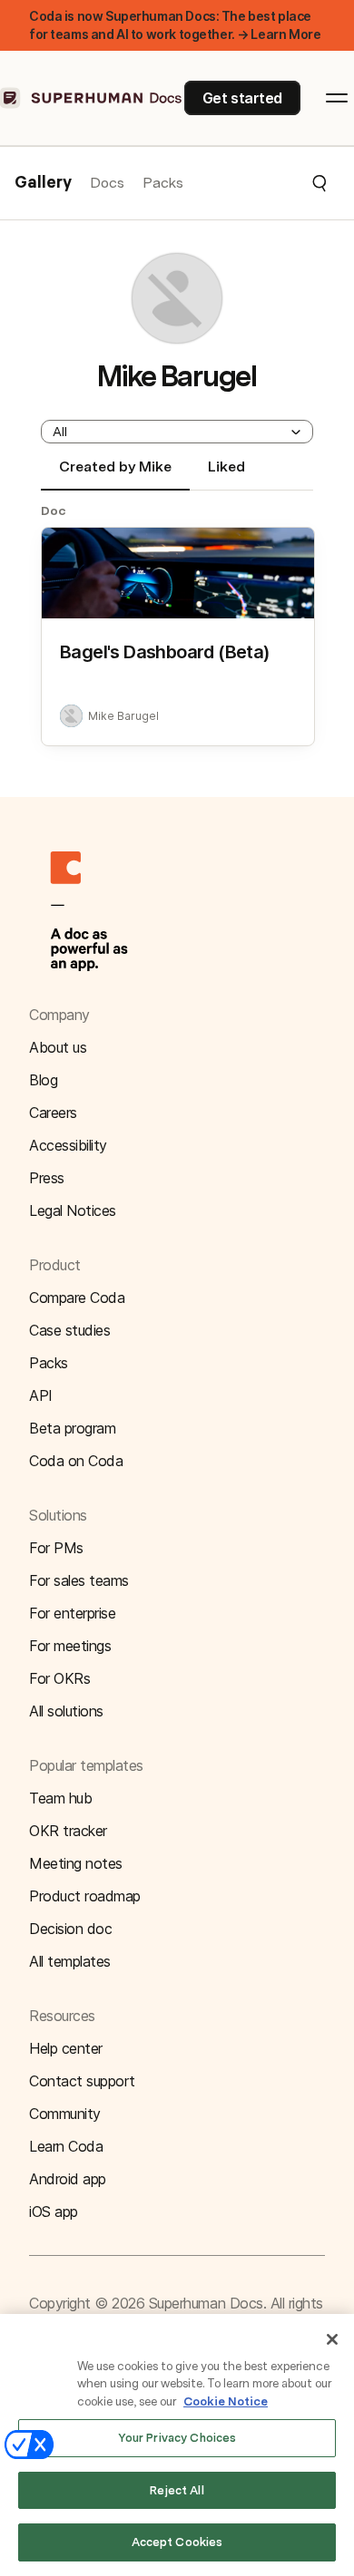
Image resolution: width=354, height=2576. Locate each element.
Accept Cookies (177, 2542)
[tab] (115, 474)
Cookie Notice (226, 2401)
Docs (107, 183)
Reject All (177, 2490)
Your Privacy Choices (177, 2438)
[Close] (332, 2339)
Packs (163, 183)
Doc (54, 510)
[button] (256, 183)
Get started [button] (242, 98)
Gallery (43, 183)
